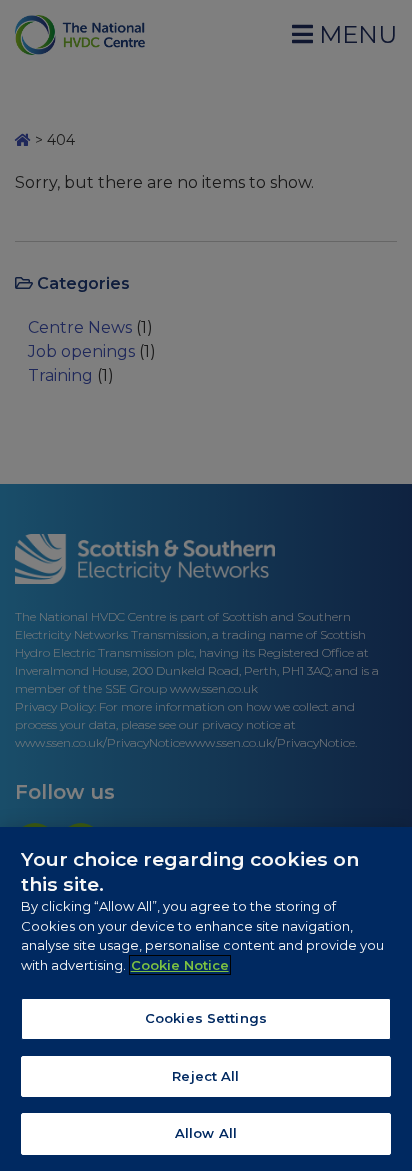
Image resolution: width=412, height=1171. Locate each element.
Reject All (205, 1076)
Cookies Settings (206, 1018)
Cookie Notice (180, 965)
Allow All (206, 1133)
